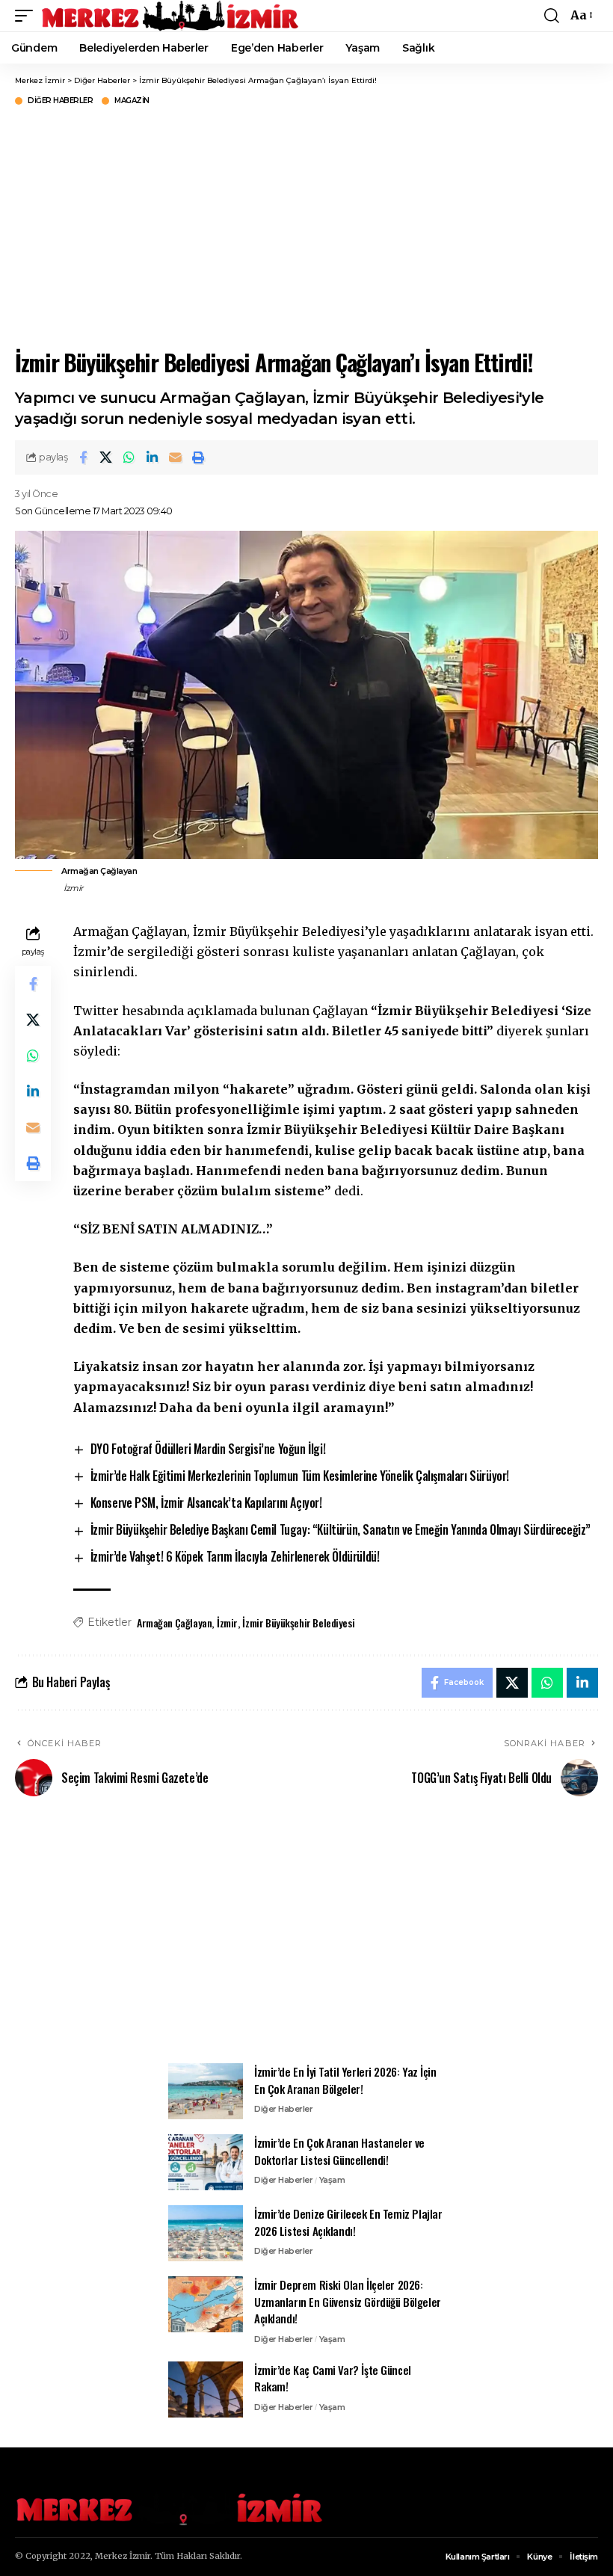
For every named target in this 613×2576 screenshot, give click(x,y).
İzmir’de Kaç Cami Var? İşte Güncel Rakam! (333, 2378)
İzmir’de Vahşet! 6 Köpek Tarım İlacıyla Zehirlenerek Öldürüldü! (235, 1556)
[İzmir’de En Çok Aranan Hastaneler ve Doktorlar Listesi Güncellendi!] (206, 2162)
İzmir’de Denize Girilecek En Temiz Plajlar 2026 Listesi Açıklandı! (348, 2222)
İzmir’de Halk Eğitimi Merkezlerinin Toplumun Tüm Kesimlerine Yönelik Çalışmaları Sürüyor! (300, 1476)
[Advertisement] (306, 226)
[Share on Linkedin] (153, 457)
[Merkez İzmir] (171, 16)
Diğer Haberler (60, 101)
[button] (28, 16)
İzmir (227, 1623)
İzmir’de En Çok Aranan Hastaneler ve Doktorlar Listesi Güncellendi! (339, 2151)
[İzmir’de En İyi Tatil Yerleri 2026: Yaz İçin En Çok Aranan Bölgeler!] (206, 2091)
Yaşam (332, 2180)
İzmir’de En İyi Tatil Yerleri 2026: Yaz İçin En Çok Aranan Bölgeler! (345, 2080)
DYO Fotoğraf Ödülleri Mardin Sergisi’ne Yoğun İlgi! (208, 1449)
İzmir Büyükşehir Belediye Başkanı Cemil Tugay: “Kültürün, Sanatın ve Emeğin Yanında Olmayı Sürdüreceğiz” (341, 1529)
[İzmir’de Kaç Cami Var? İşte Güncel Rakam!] (206, 2389)
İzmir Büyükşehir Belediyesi (298, 1623)
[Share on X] (106, 457)
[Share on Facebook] (83, 457)
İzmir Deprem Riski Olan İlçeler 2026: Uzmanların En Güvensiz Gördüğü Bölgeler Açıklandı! (348, 2301)
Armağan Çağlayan (174, 1623)
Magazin (132, 101)
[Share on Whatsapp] (129, 457)
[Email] (176, 457)
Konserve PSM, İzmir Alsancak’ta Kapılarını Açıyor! (206, 1503)
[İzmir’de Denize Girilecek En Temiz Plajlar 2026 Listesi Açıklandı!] (206, 2233)
